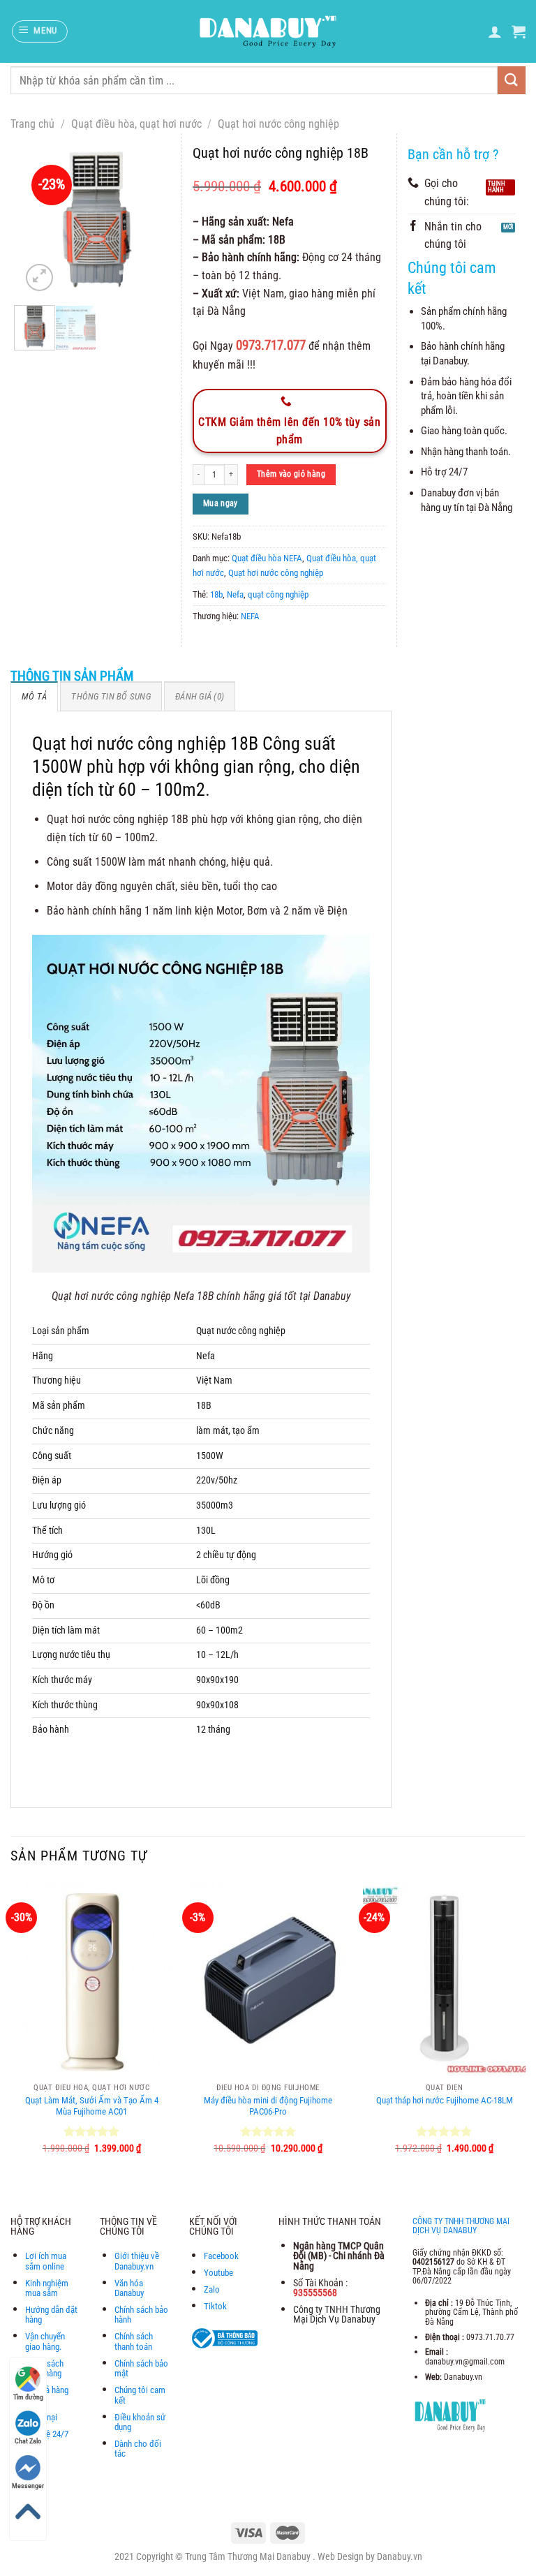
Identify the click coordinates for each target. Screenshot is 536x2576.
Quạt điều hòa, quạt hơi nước (136, 124)
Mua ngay (221, 503)
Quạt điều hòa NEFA (267, 558)
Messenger (28, 2486)
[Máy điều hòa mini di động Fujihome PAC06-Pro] (268, 1979)
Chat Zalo (28, 2441)
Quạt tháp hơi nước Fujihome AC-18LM (445, 2100)
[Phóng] (39, 277)
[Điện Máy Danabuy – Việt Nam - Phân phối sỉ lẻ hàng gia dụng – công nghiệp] (268, 31)
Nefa (235, 594)
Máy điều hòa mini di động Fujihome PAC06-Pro (268, 2106)
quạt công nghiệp (278, 594)
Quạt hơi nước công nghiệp (278, 124)
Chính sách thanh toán (134, 2341)
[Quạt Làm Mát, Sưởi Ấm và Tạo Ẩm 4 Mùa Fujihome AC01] (92, 1979)
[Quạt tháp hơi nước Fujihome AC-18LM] (444, 1979)
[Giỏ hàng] (519, 31)
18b (216, 594)
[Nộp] (512, 80)
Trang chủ (32, 124)
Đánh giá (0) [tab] (200, 696)
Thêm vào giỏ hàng (291, 474)
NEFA (250, 616)
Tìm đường (28, 2397)
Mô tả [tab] (34, 696)
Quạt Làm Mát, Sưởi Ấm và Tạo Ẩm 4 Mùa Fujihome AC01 (92, 2106)
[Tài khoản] (495, 31)
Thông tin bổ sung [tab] (111, 696)
